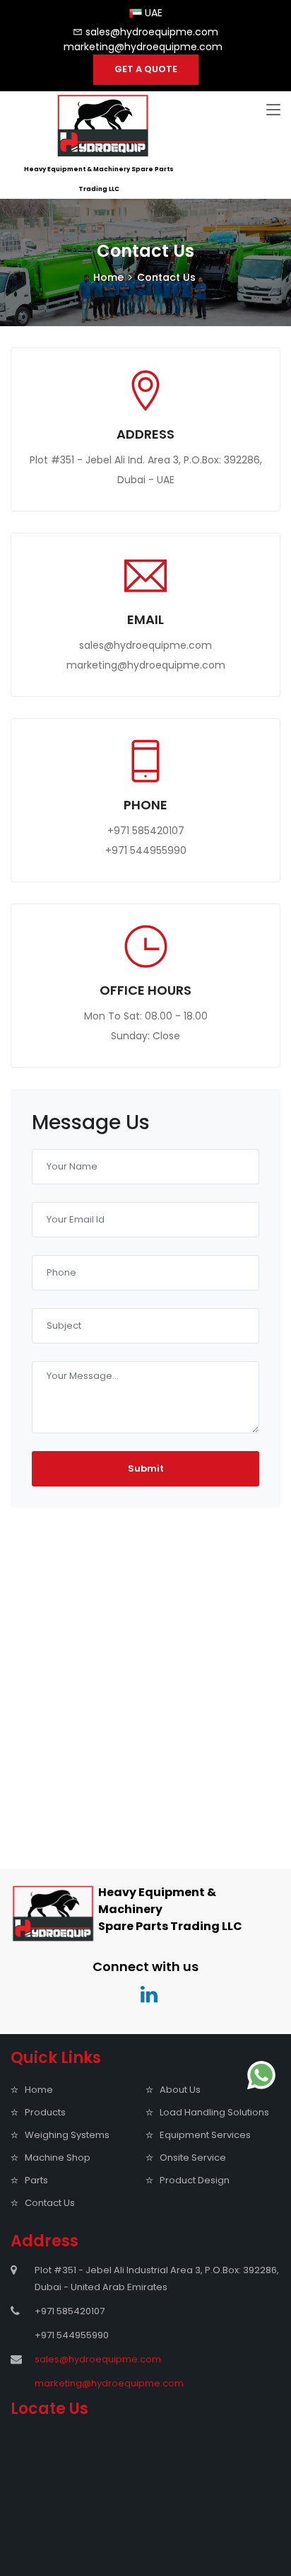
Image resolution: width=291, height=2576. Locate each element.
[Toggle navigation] (273, 110)
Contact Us (50, 2203)
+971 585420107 (146, 831)
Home (108, 277)
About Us (180, 2090)
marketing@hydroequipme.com (143, 47)
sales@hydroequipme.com (152, 32)
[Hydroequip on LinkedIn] (145, 1995)
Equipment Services (205, 2135)
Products (45, 2112)
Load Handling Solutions (214, 2112)
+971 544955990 (146, 850)
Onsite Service (193, 2158)
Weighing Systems (67, 2135)
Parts (36, 2180)
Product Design (195, 2180)
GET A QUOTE (146, 69)
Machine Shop (58, 2158)
